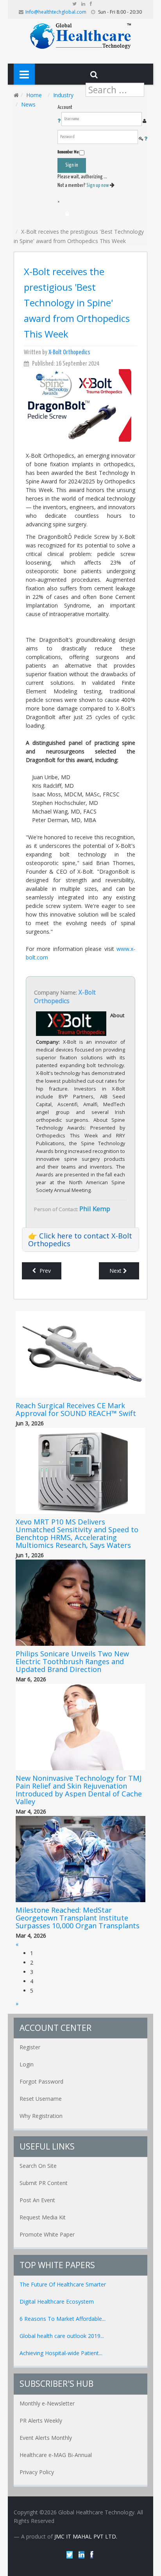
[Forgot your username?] (59, 121)
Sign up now (98, 186)
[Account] (67, 214)
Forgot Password (41, 2081)
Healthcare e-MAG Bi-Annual (56, 2455)
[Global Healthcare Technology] (81, 35)
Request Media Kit (43, 2217)
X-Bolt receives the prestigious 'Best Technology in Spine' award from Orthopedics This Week (77, 303)
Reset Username (41, 2099)
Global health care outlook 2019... (62, 2336)
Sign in (72, 165)
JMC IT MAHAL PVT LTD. (86, 2536)
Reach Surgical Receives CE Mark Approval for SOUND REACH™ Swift (76, 1409)
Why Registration (41, 2116)
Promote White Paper (47, 2234)
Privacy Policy (37, 2472)
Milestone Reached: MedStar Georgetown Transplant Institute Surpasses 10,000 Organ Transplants (78, 1918)
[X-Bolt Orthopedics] (77, 405)
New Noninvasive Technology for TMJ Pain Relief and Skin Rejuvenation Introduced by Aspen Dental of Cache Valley (79, 1790)
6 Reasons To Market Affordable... (63, 2319)
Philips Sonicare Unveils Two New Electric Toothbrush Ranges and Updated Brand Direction (72, 1661)
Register (30, 2047)
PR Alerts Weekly (41, 2421)
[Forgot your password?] (146, 139)
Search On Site (38, 2166)
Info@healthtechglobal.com (56, 12)
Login (27, 2064)
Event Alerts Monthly (46, 2438)
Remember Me (68, 152)
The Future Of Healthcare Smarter (63, 2284)
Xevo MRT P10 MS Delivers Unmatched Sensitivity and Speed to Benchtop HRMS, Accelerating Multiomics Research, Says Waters (77, 1533)
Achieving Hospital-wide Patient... (61, 2353)
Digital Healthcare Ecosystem (57, 2302)
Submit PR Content (44, 2183)
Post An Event (37, 2200)
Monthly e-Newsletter (47, 2403)
